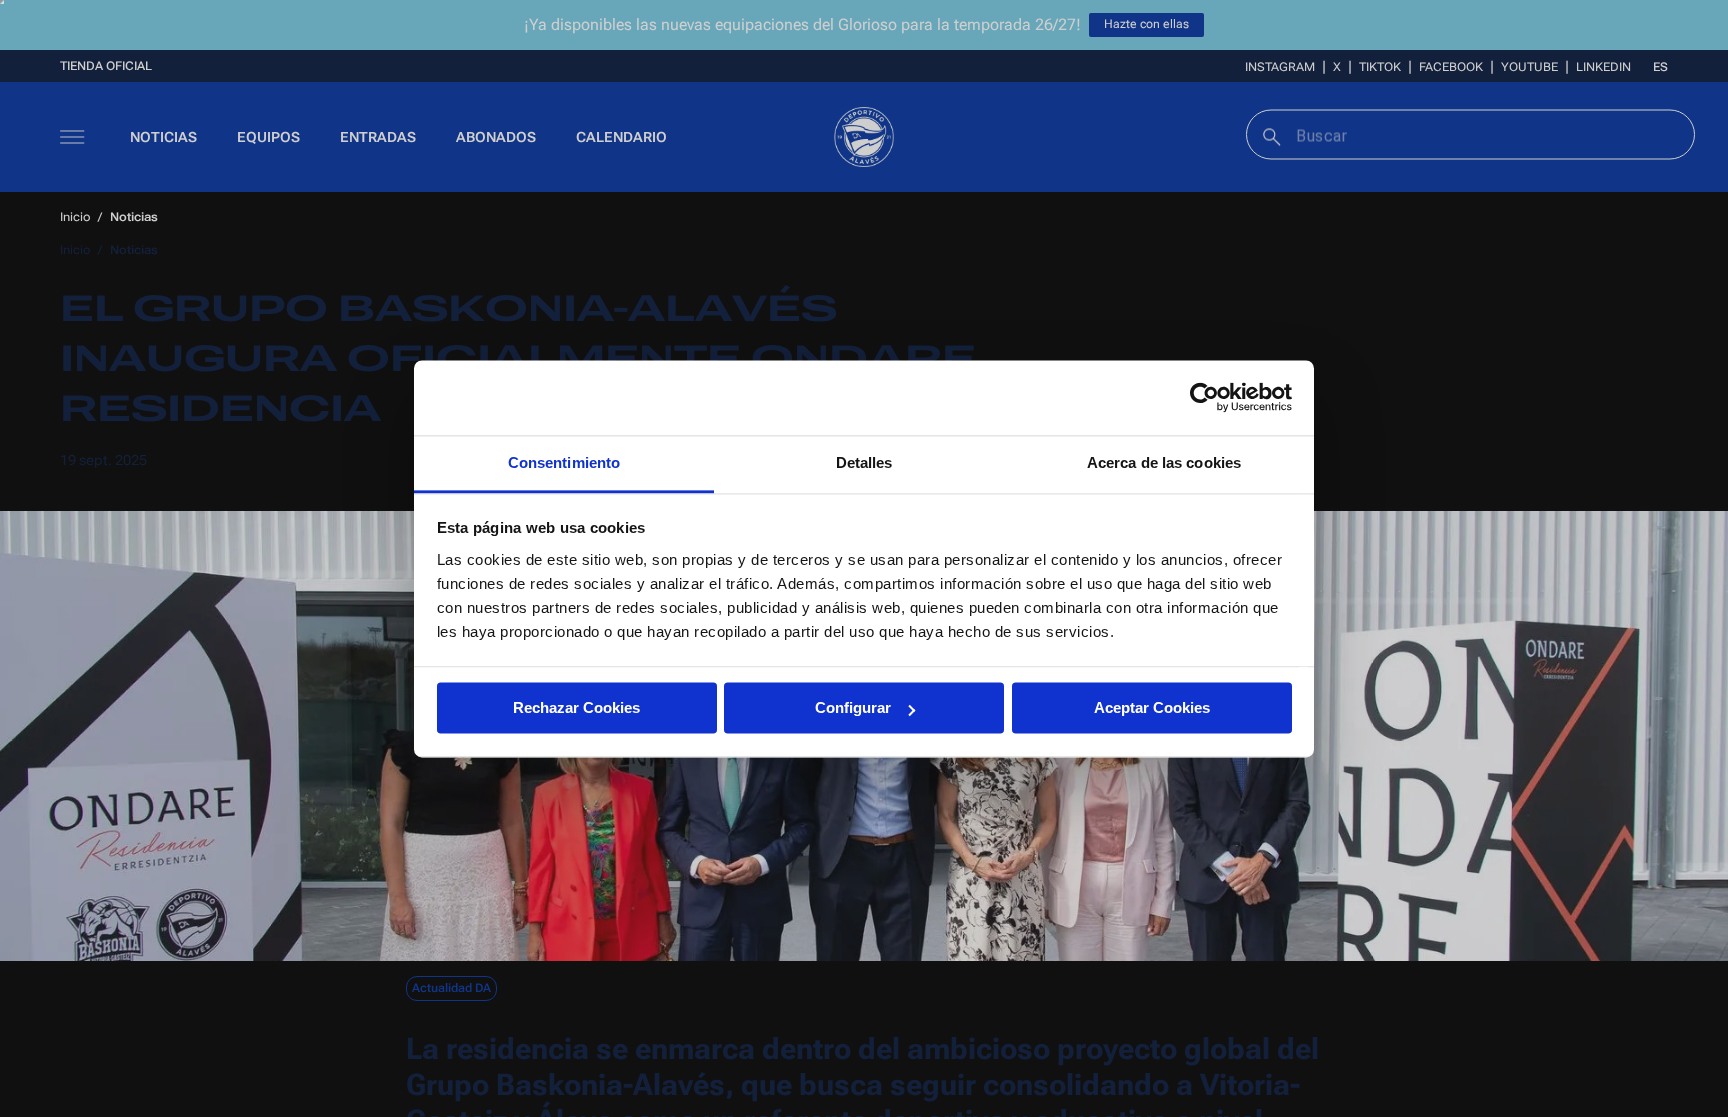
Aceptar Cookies (1152, 707)
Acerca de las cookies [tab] (1164, 462)
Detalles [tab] (864, 462)
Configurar (853, 707)
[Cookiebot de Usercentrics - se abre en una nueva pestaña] (1204, 397)
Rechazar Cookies (576, 707)
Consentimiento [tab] (564, 462)
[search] (1269, 134)
